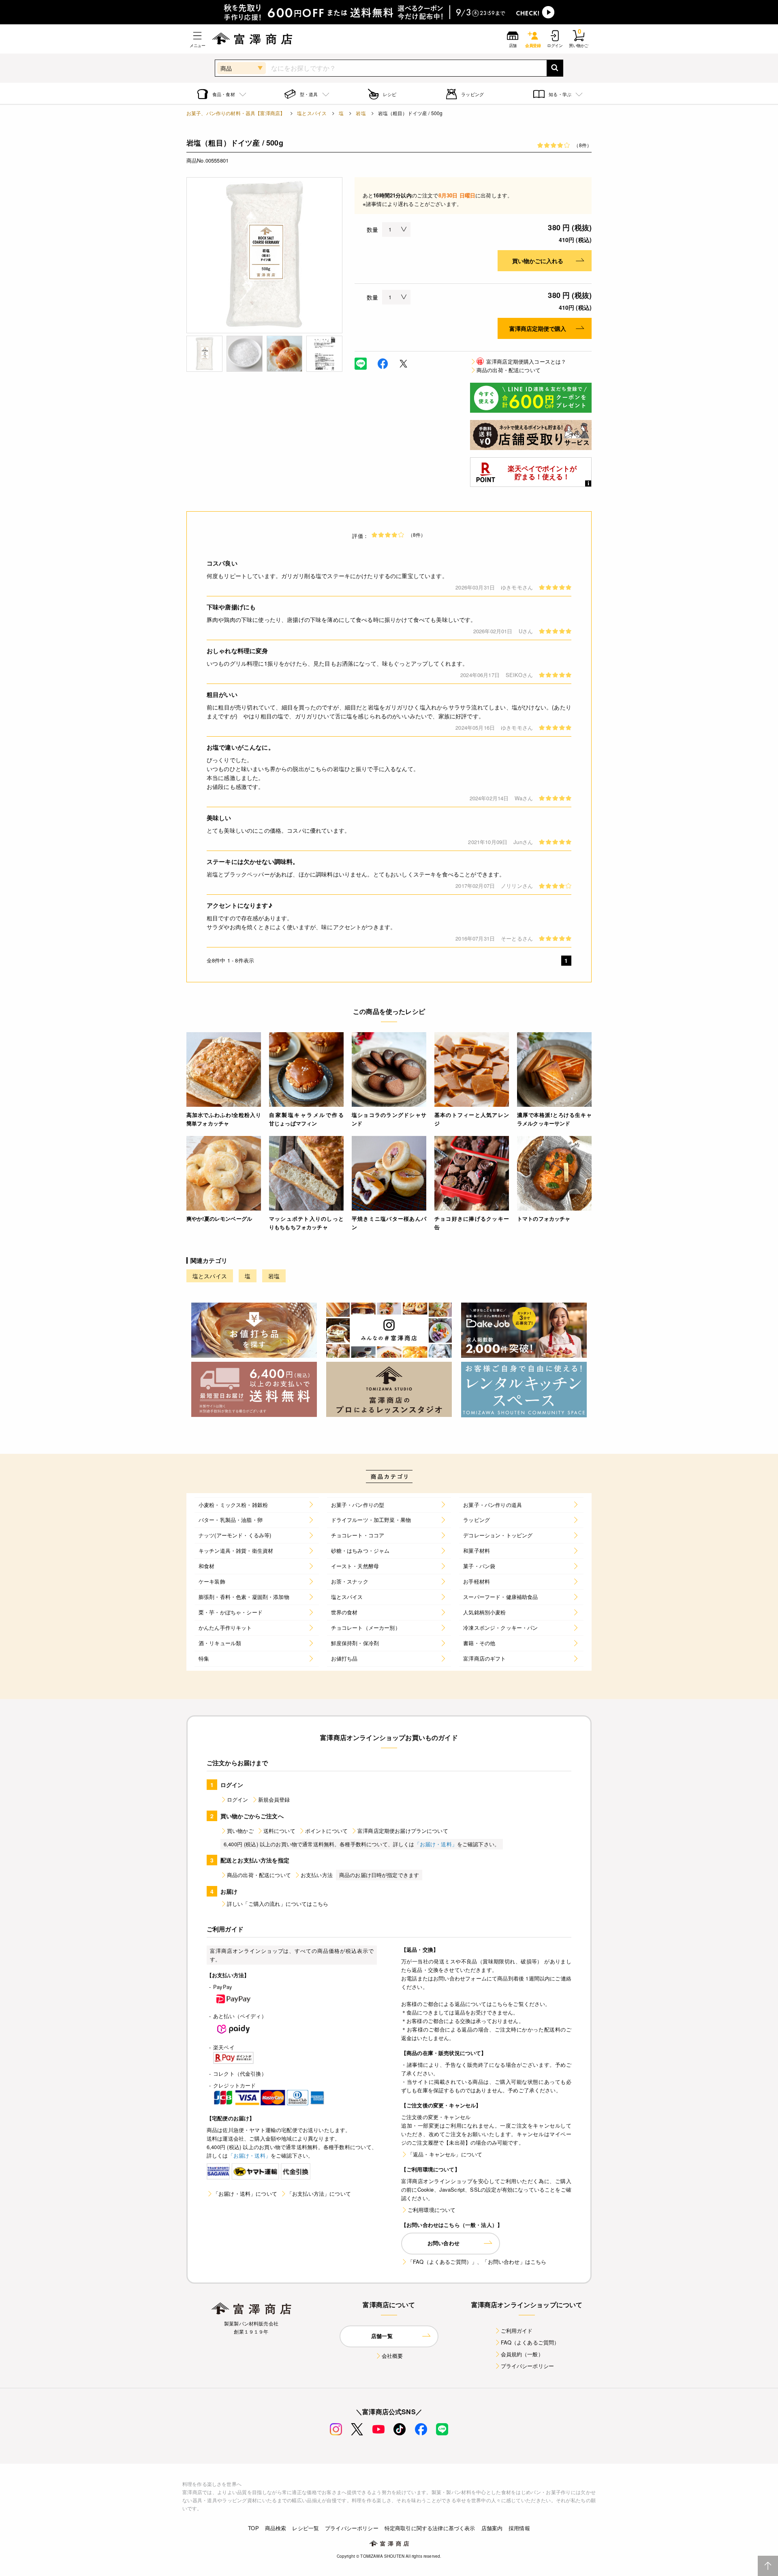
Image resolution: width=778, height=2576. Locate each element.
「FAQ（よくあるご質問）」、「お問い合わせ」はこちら (477, 2262)
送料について (279, 1831)
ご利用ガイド (517, 2331)
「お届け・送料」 (436, 1844)
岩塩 (361, 113)
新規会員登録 (274, 1799)
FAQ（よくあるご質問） (530, 2342)
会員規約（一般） (522, 2354)
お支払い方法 (317, 1875)
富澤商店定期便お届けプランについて (403, 1831)
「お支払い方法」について (319, 2193)
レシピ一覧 (306, 2528)
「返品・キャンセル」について (445, 2154)
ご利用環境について (432, 2210)
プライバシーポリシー (528, 2366)
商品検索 (276, 2528)
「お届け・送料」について (245, 2193)
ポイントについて (326, 1831)
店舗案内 (492, 2528)
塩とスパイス (312, 113)
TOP (253, 2528)
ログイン (238, 1799)
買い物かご (240, 1831)
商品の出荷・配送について (509, 370)
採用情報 (519, 2528)
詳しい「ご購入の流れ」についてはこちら (278, 1904)
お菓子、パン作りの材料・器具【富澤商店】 (236, 113)
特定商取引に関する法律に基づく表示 (430, 2528)
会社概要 (392, 2356)
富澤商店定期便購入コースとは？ (522, 361)
